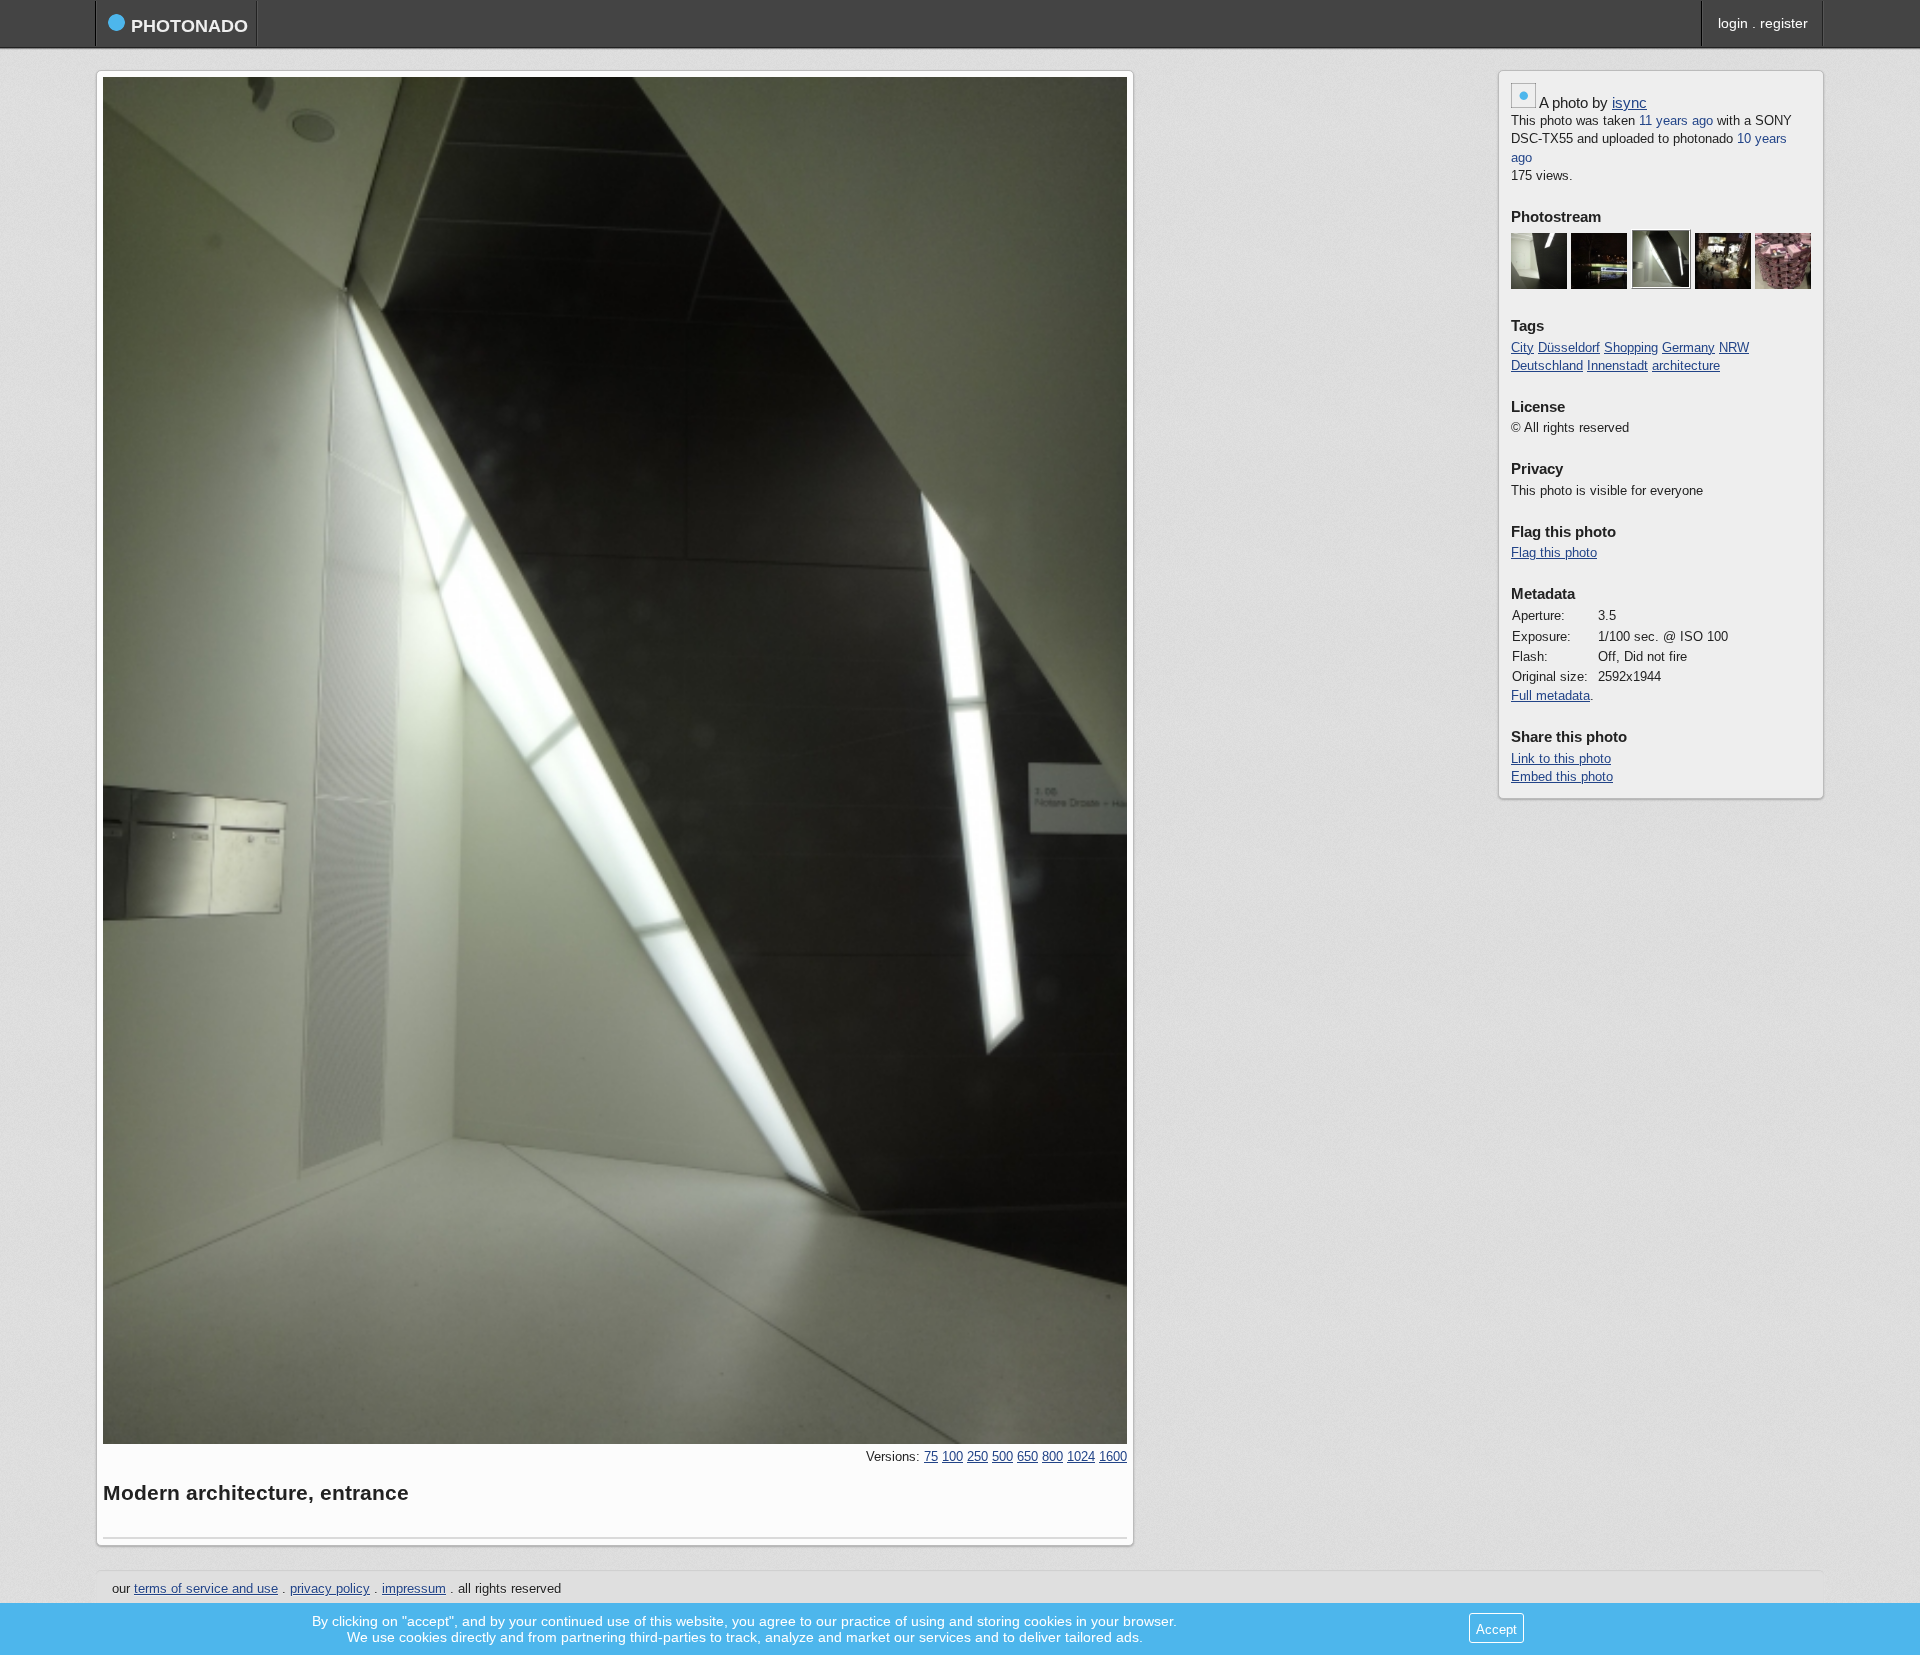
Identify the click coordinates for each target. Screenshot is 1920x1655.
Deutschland (1547, 366)
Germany (1688, 348)
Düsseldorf (1569, 348)
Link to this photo (1561, 759)
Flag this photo (1554, 553)
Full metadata (1550, 696)
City (1522, 348)
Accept (1496, 1629)
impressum (414, 1589)
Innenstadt (1617, 366)
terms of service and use (206, 1589)
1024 (1081, 1457)
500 (1002, 1457)
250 (977, 1457)
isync (1629, 102)
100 (952, 1457)
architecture (1686, 366)
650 (1027, 1457)
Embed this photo (1562, 777)
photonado (187, 26)
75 (931, 1457)
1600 (1113, 1457)
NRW (1734, 348)
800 (1052, 1457)
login (1733, 23)
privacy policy (330, 1589)
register (1784, 23)
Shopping (1631, 348)
